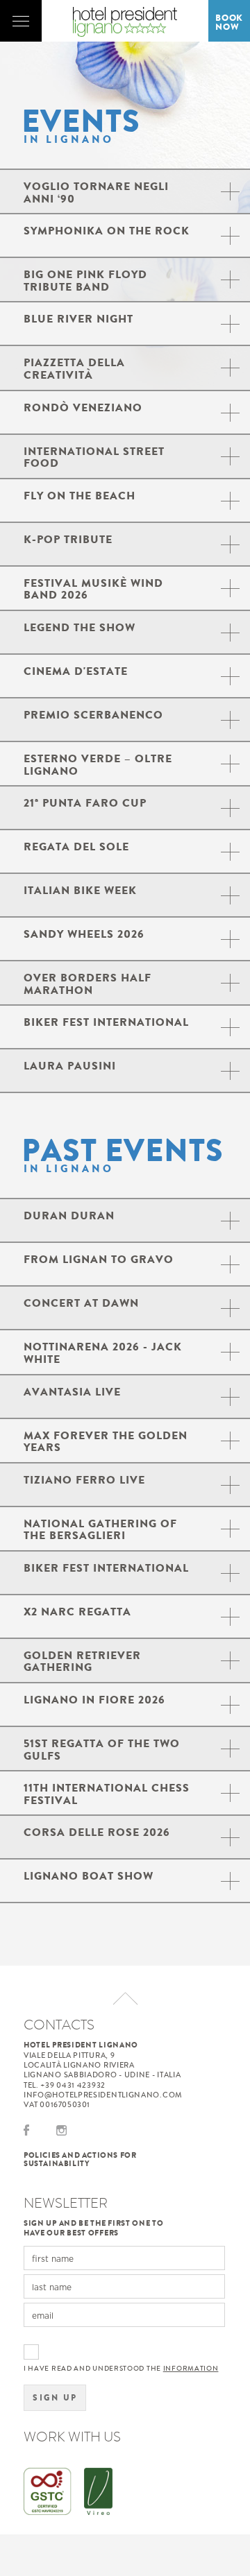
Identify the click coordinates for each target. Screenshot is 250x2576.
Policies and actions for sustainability (80, 2159)
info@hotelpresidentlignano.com (103, 2095)
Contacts (59, 2025)
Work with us (72, 2437)
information (191, 2369)
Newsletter (66, 2203)
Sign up (55, 2398)
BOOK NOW (229, 22)
